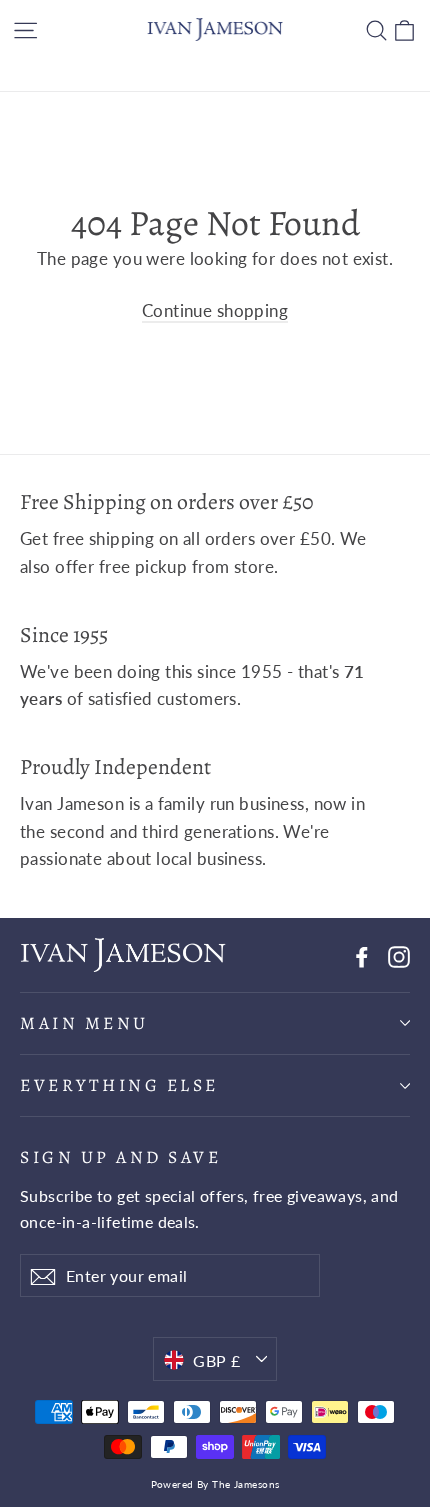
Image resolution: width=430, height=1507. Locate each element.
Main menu (84, 1023)
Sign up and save (120, 1156)
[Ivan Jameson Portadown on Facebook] (362, 954)
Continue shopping (215, 310)
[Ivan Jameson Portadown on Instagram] (399, 954)
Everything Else (119, 1085)
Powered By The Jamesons (215, 1484)
